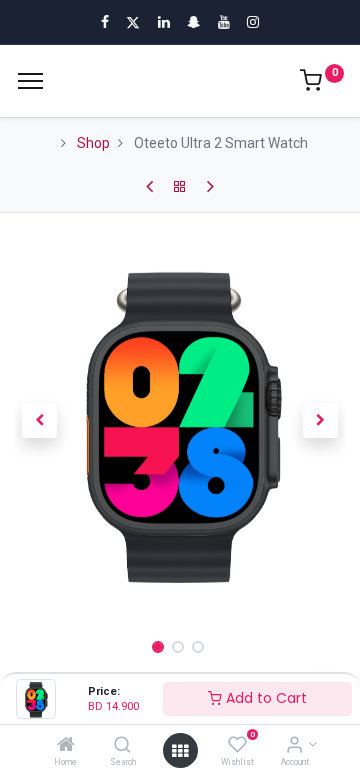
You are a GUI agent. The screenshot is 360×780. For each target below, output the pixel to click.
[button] (40, 421)
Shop (93, 143)
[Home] (66, 746)
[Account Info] (294, 746)
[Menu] (30, 81)
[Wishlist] (237, 746)
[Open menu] (180, 751)
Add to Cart (264, 698)
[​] (149, 187)
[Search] (122, 746)
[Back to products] (180, 187)
